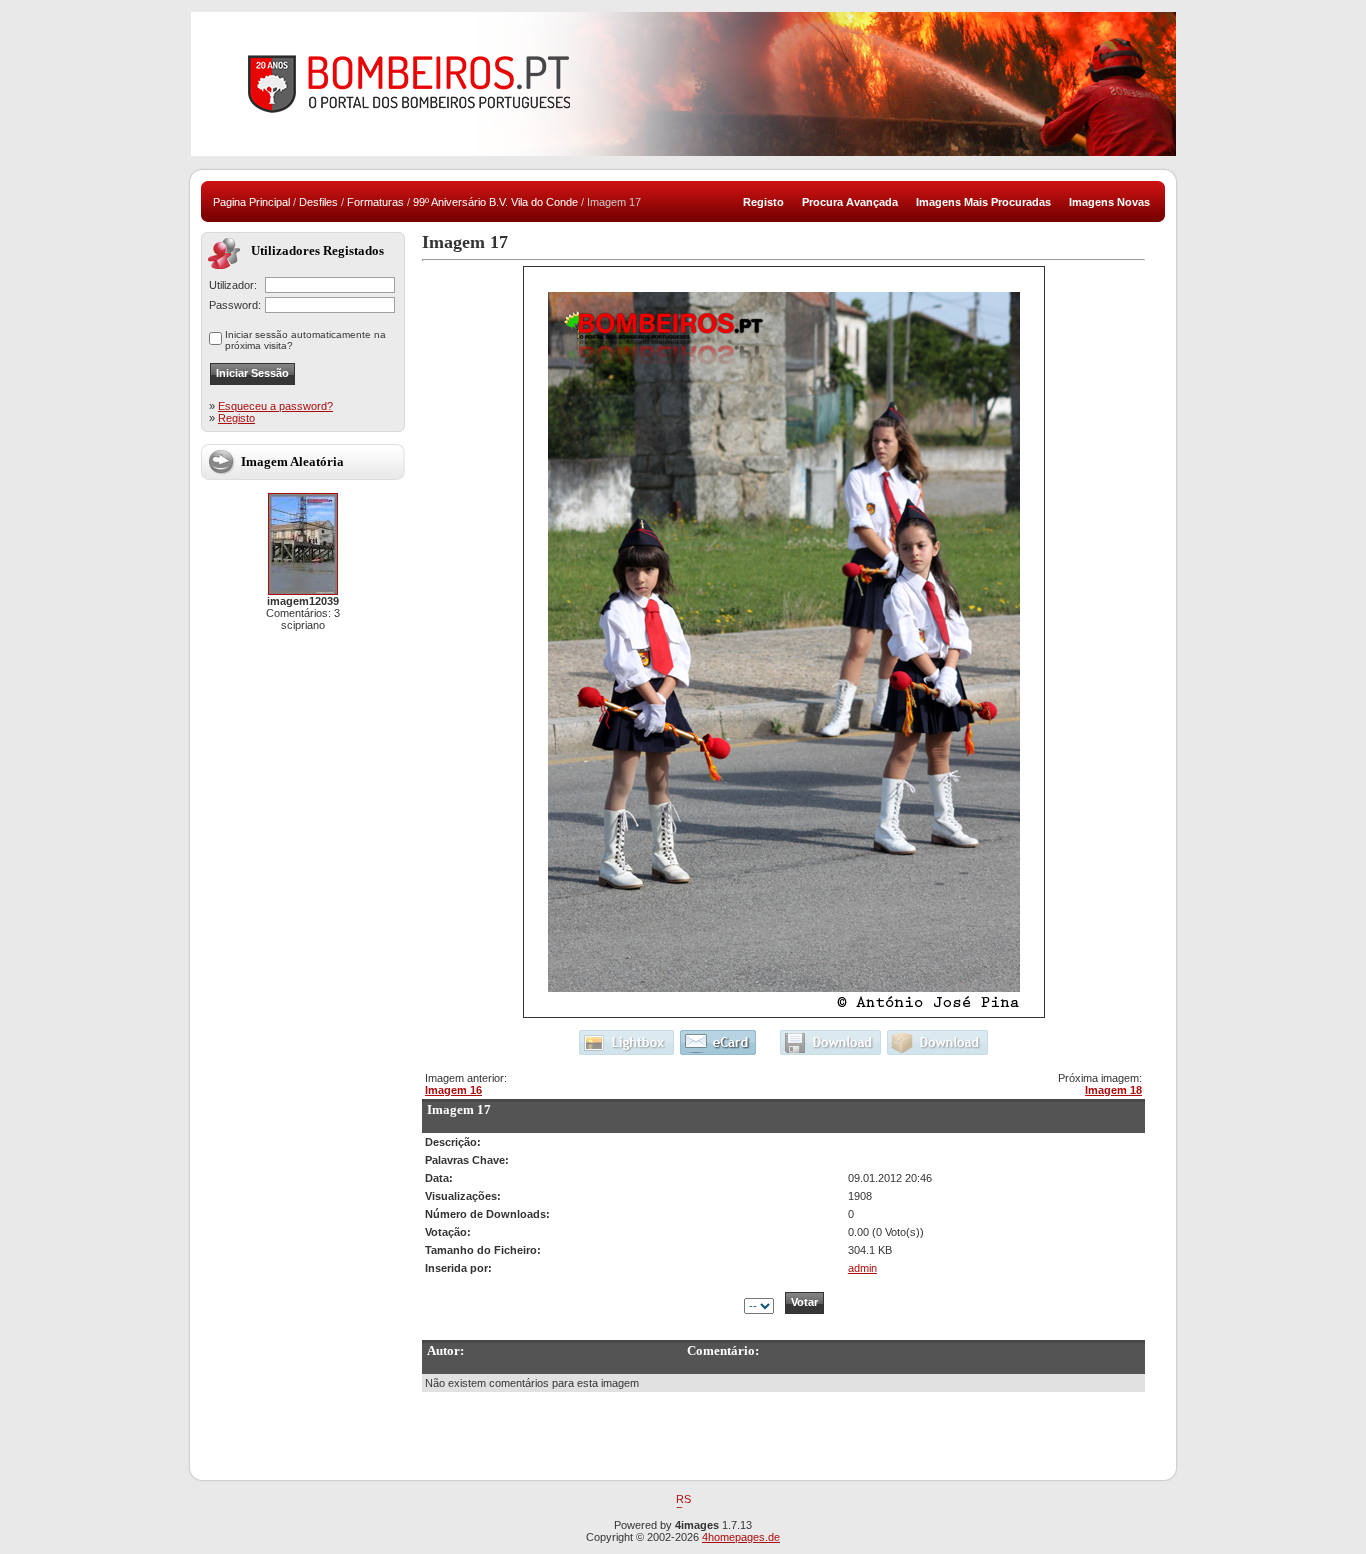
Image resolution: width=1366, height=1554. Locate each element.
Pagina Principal (251, 202)
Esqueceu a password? (275, 406)
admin (862, 1268)
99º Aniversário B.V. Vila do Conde (495, 202)
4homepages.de (741, 1537)
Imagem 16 (453, 1090)
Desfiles (318, 202)
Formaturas (375, 202)
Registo (236, 418)
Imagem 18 (1113, 1090)
